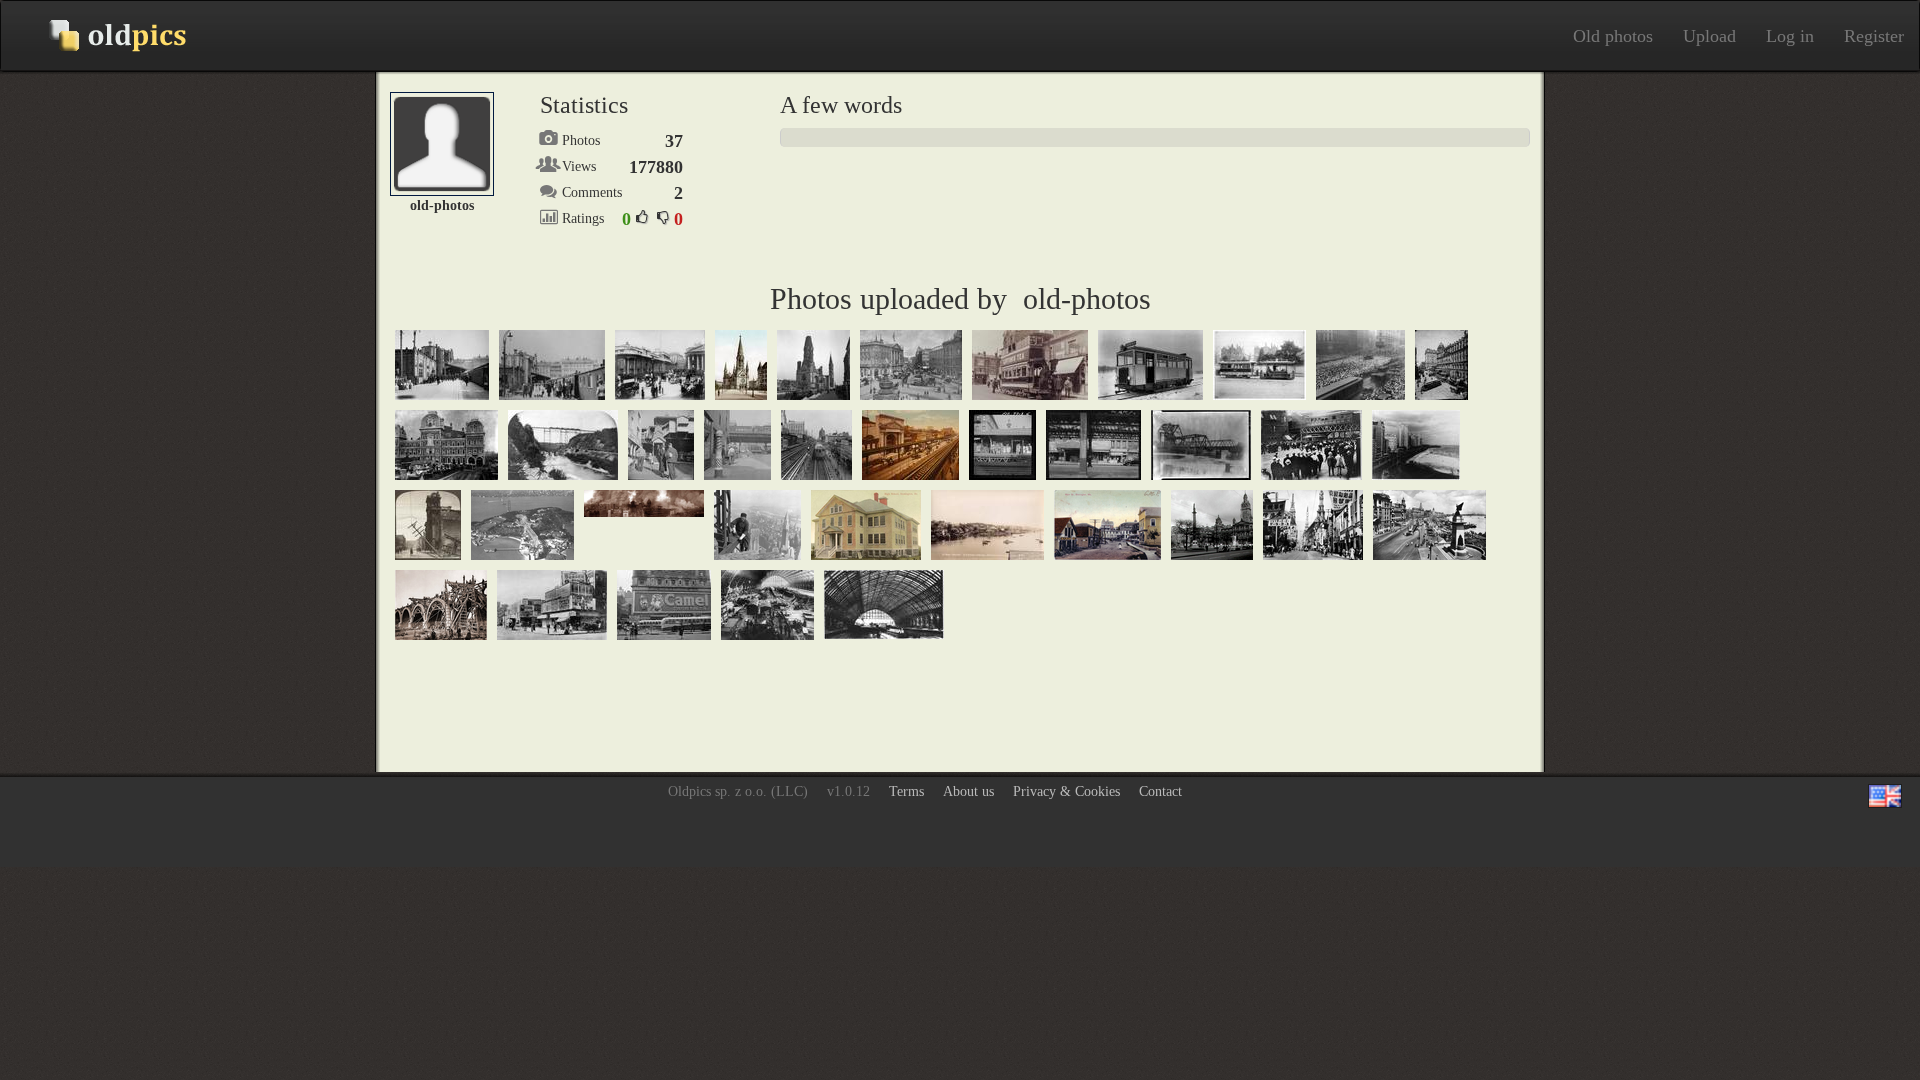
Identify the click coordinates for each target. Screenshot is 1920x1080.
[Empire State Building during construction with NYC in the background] (757, 524)
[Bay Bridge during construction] (522, 524)
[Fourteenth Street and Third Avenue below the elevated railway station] (1093, 444)
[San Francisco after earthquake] (644, 502)
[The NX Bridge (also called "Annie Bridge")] (1201, 444)
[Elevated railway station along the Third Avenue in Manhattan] (1002, 444)
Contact (1160, 791)
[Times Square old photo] (1360, 364)
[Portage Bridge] (563, 444)
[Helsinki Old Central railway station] (442, 364)
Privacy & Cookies (1066, 791)
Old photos (1613, 36)
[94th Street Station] (661, 444)
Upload (1709, 36)
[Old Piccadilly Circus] (911, 364)
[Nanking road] (1313, 524)
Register (1874, 36)
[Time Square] (664, 604)
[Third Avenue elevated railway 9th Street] (816, 444)
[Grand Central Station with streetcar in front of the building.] (446, 444)
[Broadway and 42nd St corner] (552, 604)
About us (968, 791)
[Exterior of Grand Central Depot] (1441, 364)
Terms (906, 791)
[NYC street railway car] (1311, 444)
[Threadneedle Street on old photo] (660, 364)
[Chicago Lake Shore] (1416, 444)
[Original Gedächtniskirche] (741, 364)
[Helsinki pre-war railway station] (552, 364)
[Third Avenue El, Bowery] (910, 444)
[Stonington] (987, 524)
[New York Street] (737, 444)
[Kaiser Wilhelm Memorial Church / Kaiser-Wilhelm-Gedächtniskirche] (813, 364)
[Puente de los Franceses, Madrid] (441, 604)
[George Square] (1212, 524)
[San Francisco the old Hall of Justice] (428, 524)
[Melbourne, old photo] (1259, 364)
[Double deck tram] (1030, 364)
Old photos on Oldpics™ (101, 36)
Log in (1790, 36)
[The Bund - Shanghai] (1429, 524)
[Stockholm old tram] (1150, 364)
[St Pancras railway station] (884, 603)
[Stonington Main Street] (1107, 524)
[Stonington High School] (866, 524)
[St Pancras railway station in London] (767, 604)
